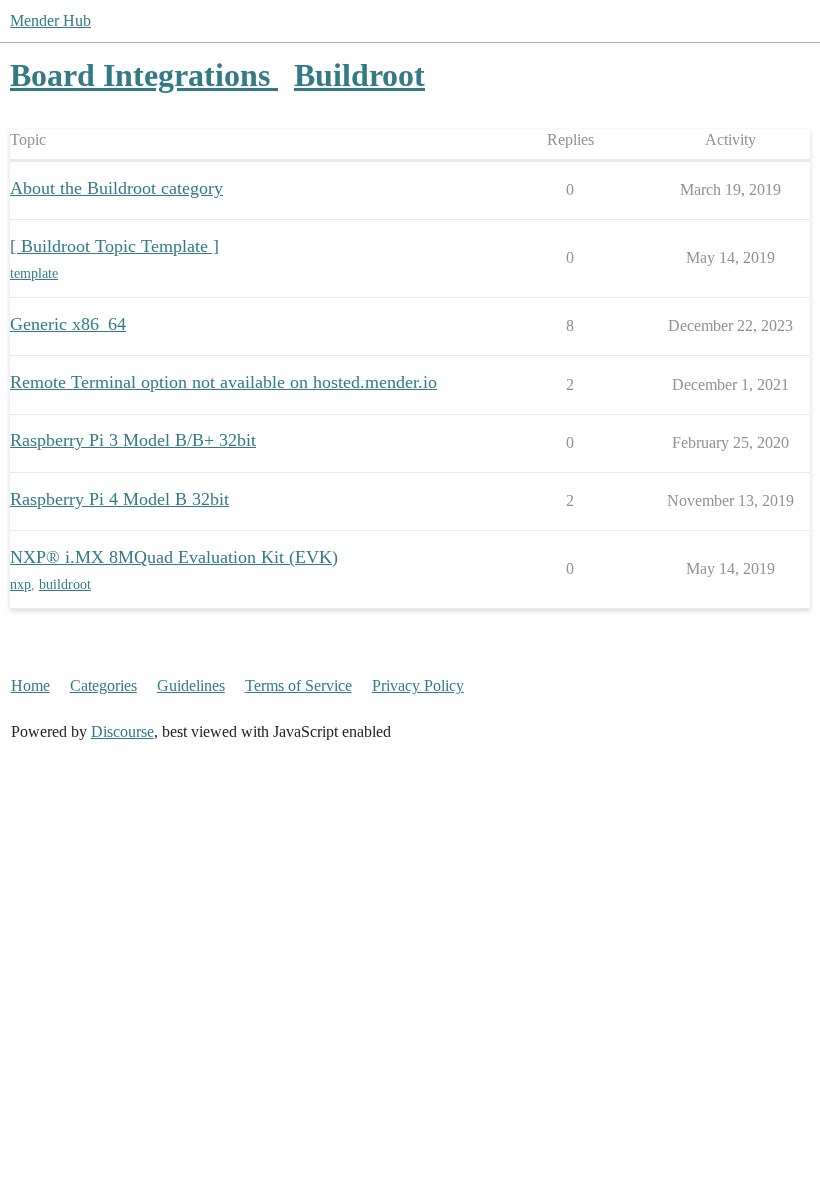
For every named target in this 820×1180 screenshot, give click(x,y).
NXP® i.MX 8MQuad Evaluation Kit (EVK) (174, 557)
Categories (103, 685)
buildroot (65, 584)
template (34, 273)
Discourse (122, 731)
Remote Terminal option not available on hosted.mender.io (223, 382)
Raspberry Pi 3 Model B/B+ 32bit (133, 440)
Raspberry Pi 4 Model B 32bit (119, 499)
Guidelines (191, 685)
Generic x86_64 (68, 324)
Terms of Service (298, 685)
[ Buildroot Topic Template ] (114, 246)
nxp (20, 584)
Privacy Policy (418, 685)
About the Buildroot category (116, 188)
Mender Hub (50, 20)
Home (30, 685)
